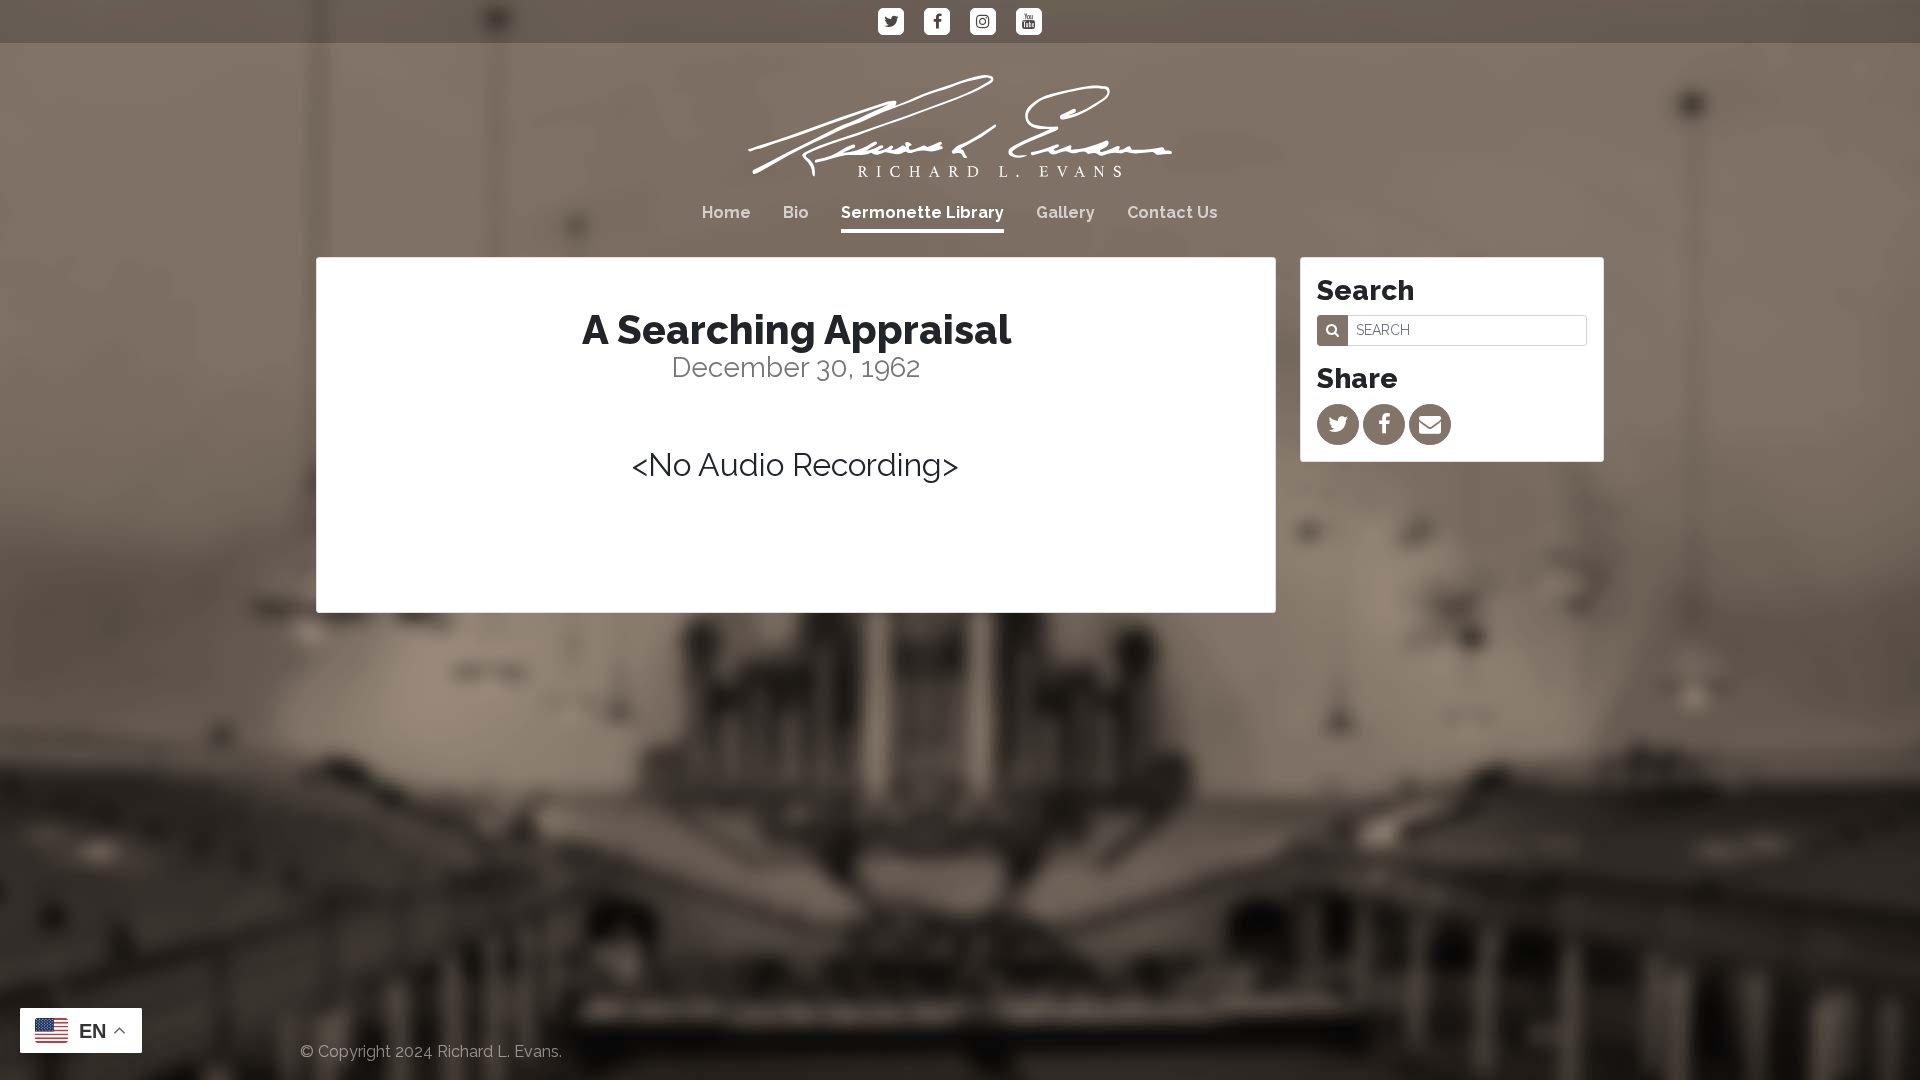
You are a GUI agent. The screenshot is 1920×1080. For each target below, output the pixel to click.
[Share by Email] (1430, 424)
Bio (796, 212)
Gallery (1065, 212)
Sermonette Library (922, 212)
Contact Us (1172, 212)
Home (726, 212)
